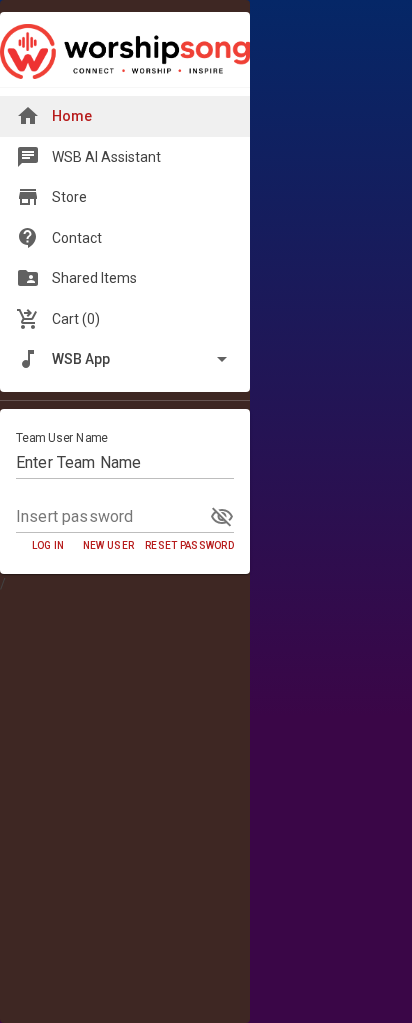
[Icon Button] (222, 517)
